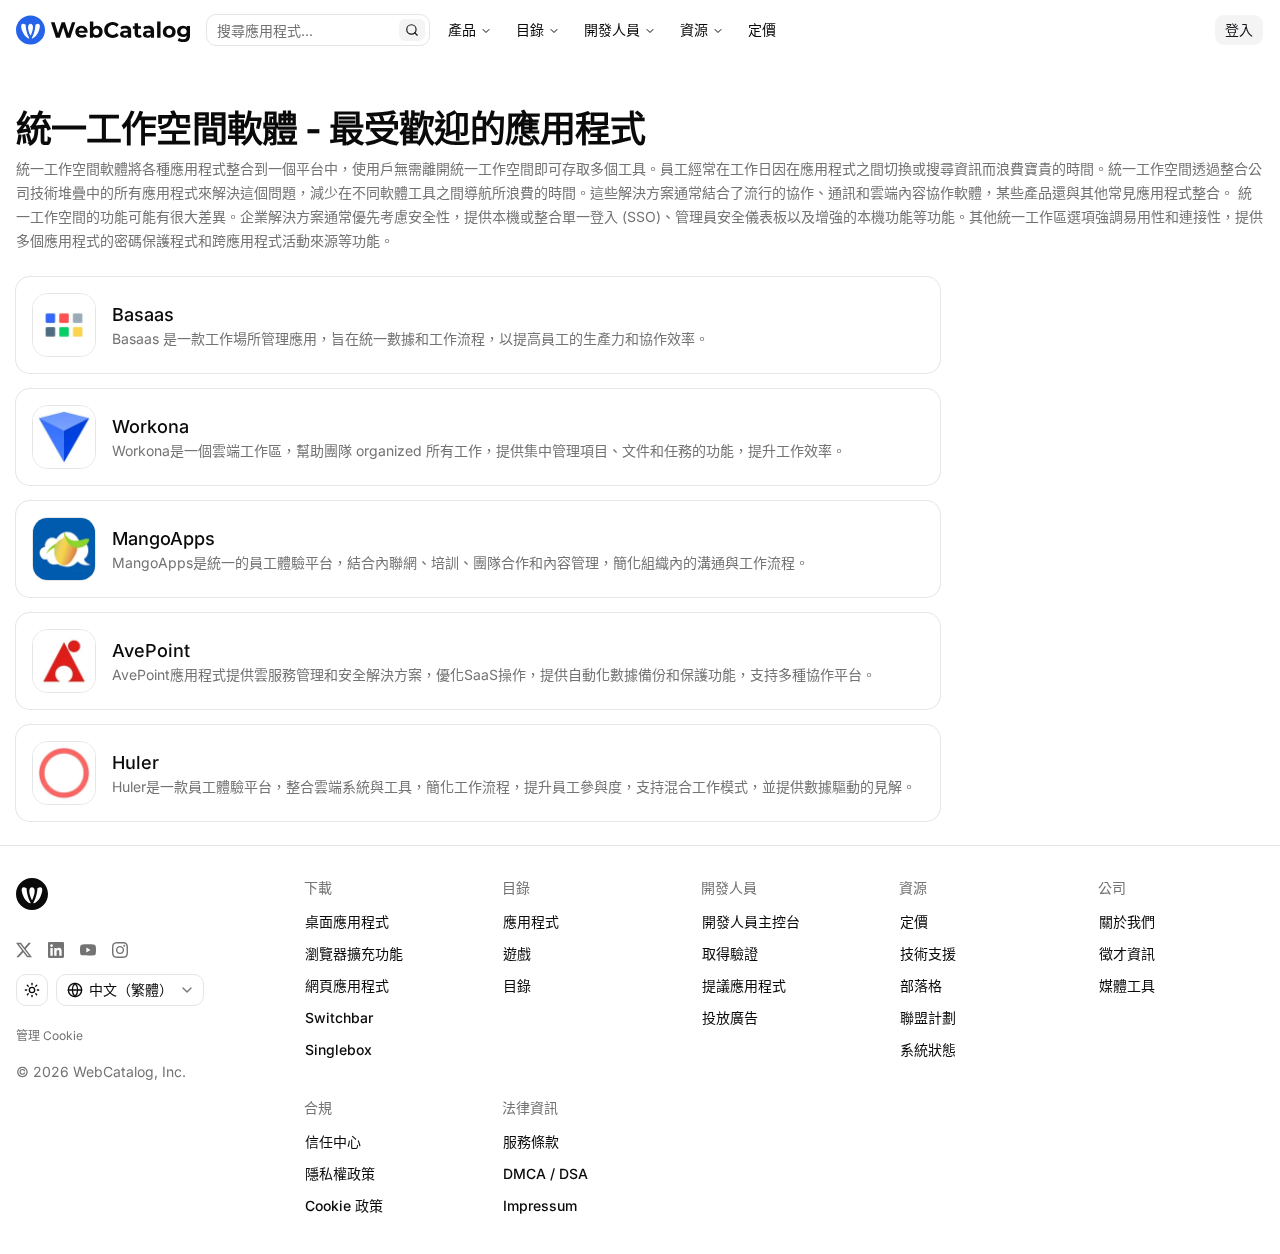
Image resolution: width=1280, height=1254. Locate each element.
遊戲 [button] (517, 953)
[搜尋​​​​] (412, 30)
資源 (694, 29)
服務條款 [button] (531, 1141)
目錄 (530, 29)
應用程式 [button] (531, 921)
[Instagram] (120, 950)
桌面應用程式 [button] (347, 921)
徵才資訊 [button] (1127, 953)
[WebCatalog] (32, 894)
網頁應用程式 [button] (347, 985)
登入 (1239, 29)
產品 (462, 29)
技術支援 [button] (928, 953)
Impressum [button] (540, 1205)
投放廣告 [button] (730, 1017)
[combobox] (130, 990)
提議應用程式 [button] (744, 985)
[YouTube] (88, 950)
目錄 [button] (517, 985)
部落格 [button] (921, 985)
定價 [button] (914, 921)
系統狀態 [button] (928, 1049)
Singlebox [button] (338, 1049)
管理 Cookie (49, 1035)
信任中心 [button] (333, 1141)
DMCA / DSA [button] (545, 1173)
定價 (762, 29)
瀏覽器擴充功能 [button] (354, 953)
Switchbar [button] (339, 1017)
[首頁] (103, 30)
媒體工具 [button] (1127, 985)
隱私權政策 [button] (340, 1173)
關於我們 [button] (1127, 921)
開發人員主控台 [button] (751, 921)
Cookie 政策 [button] (344, 1205)
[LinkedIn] (56, 950)
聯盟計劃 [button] (928, 1017)
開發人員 (612, 29)
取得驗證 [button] (730, 953)
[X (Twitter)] (24, 950)
